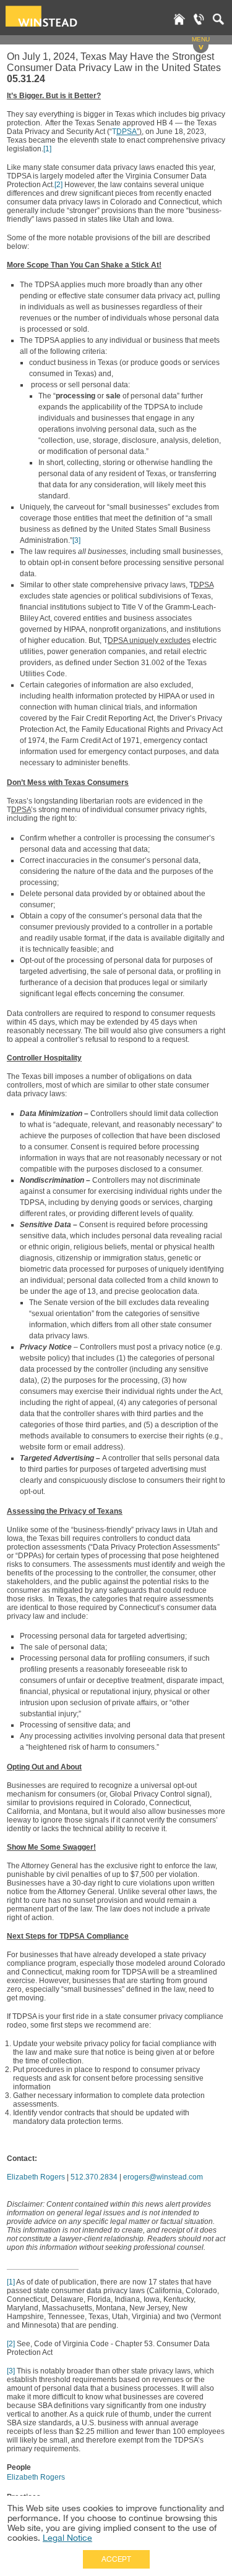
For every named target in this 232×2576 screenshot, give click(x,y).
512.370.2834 (94, 2177)
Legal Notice (67, 2538)
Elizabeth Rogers (36, 2177)
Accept (116, 2559)
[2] (58, 185)
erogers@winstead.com (163, 2177)
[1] (47, 149)
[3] (76, 540)
